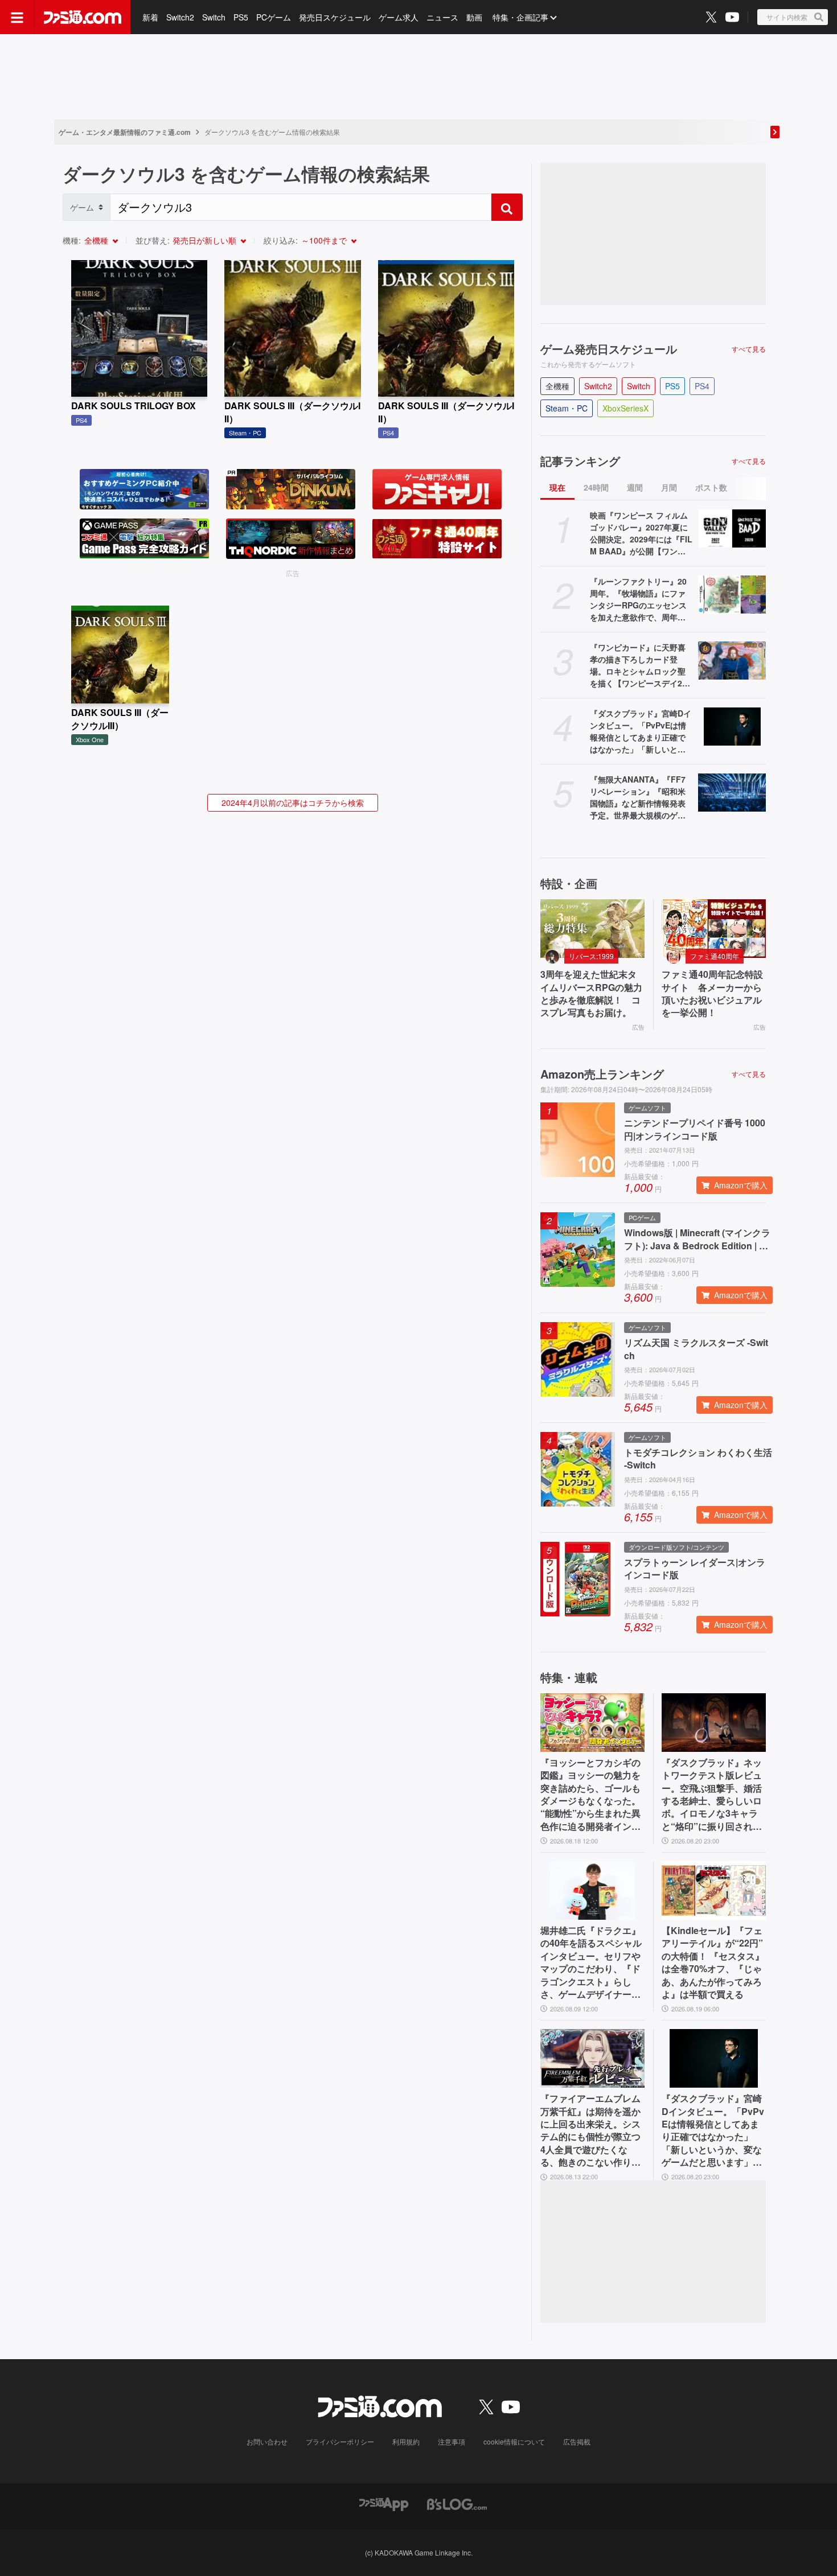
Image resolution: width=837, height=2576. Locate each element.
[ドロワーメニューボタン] (17, 17)
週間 (635, 487)
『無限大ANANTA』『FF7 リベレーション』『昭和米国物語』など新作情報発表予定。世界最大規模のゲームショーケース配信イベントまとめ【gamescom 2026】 (639, 797)
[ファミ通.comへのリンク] (83, 17)
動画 (474, 17)
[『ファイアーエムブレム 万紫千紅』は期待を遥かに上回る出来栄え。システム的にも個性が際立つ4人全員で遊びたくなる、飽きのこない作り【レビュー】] (592, 2058)
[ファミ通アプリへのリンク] (384, 2503)
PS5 (241, 17)
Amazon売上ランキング (602, 1074)
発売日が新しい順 (204, 240)
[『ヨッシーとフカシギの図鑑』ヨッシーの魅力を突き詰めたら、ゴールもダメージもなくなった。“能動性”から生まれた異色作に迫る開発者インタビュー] (592, 1723)
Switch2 (180, 17)
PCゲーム (274, 17)
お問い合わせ (267, 2441)
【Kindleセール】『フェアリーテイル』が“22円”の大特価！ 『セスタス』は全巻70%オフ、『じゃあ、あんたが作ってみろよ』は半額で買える (713, 1962)
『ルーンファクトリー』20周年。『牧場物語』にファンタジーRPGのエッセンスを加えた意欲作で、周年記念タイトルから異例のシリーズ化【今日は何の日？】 (638, 599)
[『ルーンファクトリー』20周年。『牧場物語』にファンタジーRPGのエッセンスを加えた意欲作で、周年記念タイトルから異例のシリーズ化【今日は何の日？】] (732, 594)
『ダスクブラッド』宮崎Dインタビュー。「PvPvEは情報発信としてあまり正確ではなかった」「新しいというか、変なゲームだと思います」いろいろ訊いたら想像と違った (641, 731)
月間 (669, 487)
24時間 (596, 487)
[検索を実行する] (507, 207)
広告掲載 (577, 2441)
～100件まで (324, 240)
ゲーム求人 (399, 17)
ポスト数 (711, 487)
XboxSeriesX (625, 408)
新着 (150, 17)
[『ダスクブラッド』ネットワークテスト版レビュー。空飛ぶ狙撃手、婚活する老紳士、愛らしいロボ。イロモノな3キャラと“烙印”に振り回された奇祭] (714, 1723)
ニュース (442, 17)
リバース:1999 (591, 956)
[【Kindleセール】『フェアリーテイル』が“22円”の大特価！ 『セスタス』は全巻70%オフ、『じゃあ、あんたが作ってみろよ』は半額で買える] (714, 1890)
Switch (214, 17)
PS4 (702, 386)
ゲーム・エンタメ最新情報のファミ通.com (125, 132)
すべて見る (749, 349)
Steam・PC (567, 408)
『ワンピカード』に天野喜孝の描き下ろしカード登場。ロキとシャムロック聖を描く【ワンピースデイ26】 (638, 665)
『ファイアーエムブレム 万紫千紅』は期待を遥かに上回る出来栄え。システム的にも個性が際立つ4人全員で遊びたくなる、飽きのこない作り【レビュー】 (590, 2130)
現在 (557, 487)
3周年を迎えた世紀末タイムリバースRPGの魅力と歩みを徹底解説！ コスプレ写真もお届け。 (591, 993)
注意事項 (452, 2441)
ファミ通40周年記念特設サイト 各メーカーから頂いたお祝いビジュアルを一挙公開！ (712, 993)
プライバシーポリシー (340, 2441)
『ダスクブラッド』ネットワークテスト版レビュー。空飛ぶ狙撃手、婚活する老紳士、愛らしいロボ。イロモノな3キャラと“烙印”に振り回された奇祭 (712, 1795)
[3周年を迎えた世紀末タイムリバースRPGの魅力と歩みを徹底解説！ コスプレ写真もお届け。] (592, 929)
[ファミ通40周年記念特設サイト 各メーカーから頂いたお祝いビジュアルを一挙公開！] (714, 929)
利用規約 (406, 2441)
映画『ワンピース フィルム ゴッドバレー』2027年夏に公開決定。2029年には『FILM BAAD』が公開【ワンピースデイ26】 (641, 533)
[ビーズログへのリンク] (457, 2503)
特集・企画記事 (520, 17)
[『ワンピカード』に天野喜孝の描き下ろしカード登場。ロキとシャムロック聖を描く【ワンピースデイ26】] (732, 661)
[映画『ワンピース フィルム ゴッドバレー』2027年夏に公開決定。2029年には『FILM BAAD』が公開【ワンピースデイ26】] (732, 528)
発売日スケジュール (335, 17)
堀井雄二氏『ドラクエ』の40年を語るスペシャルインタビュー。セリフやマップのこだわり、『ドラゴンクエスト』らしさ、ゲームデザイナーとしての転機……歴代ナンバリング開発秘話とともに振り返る (591, 1962)
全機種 (96, 240)
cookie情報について (514, 2441)
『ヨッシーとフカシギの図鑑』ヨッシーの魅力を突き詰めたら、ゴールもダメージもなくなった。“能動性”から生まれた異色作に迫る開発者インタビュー (590, 1795)
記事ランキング (580, 461)
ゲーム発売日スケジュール (609, 349)
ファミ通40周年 (715, 956)
